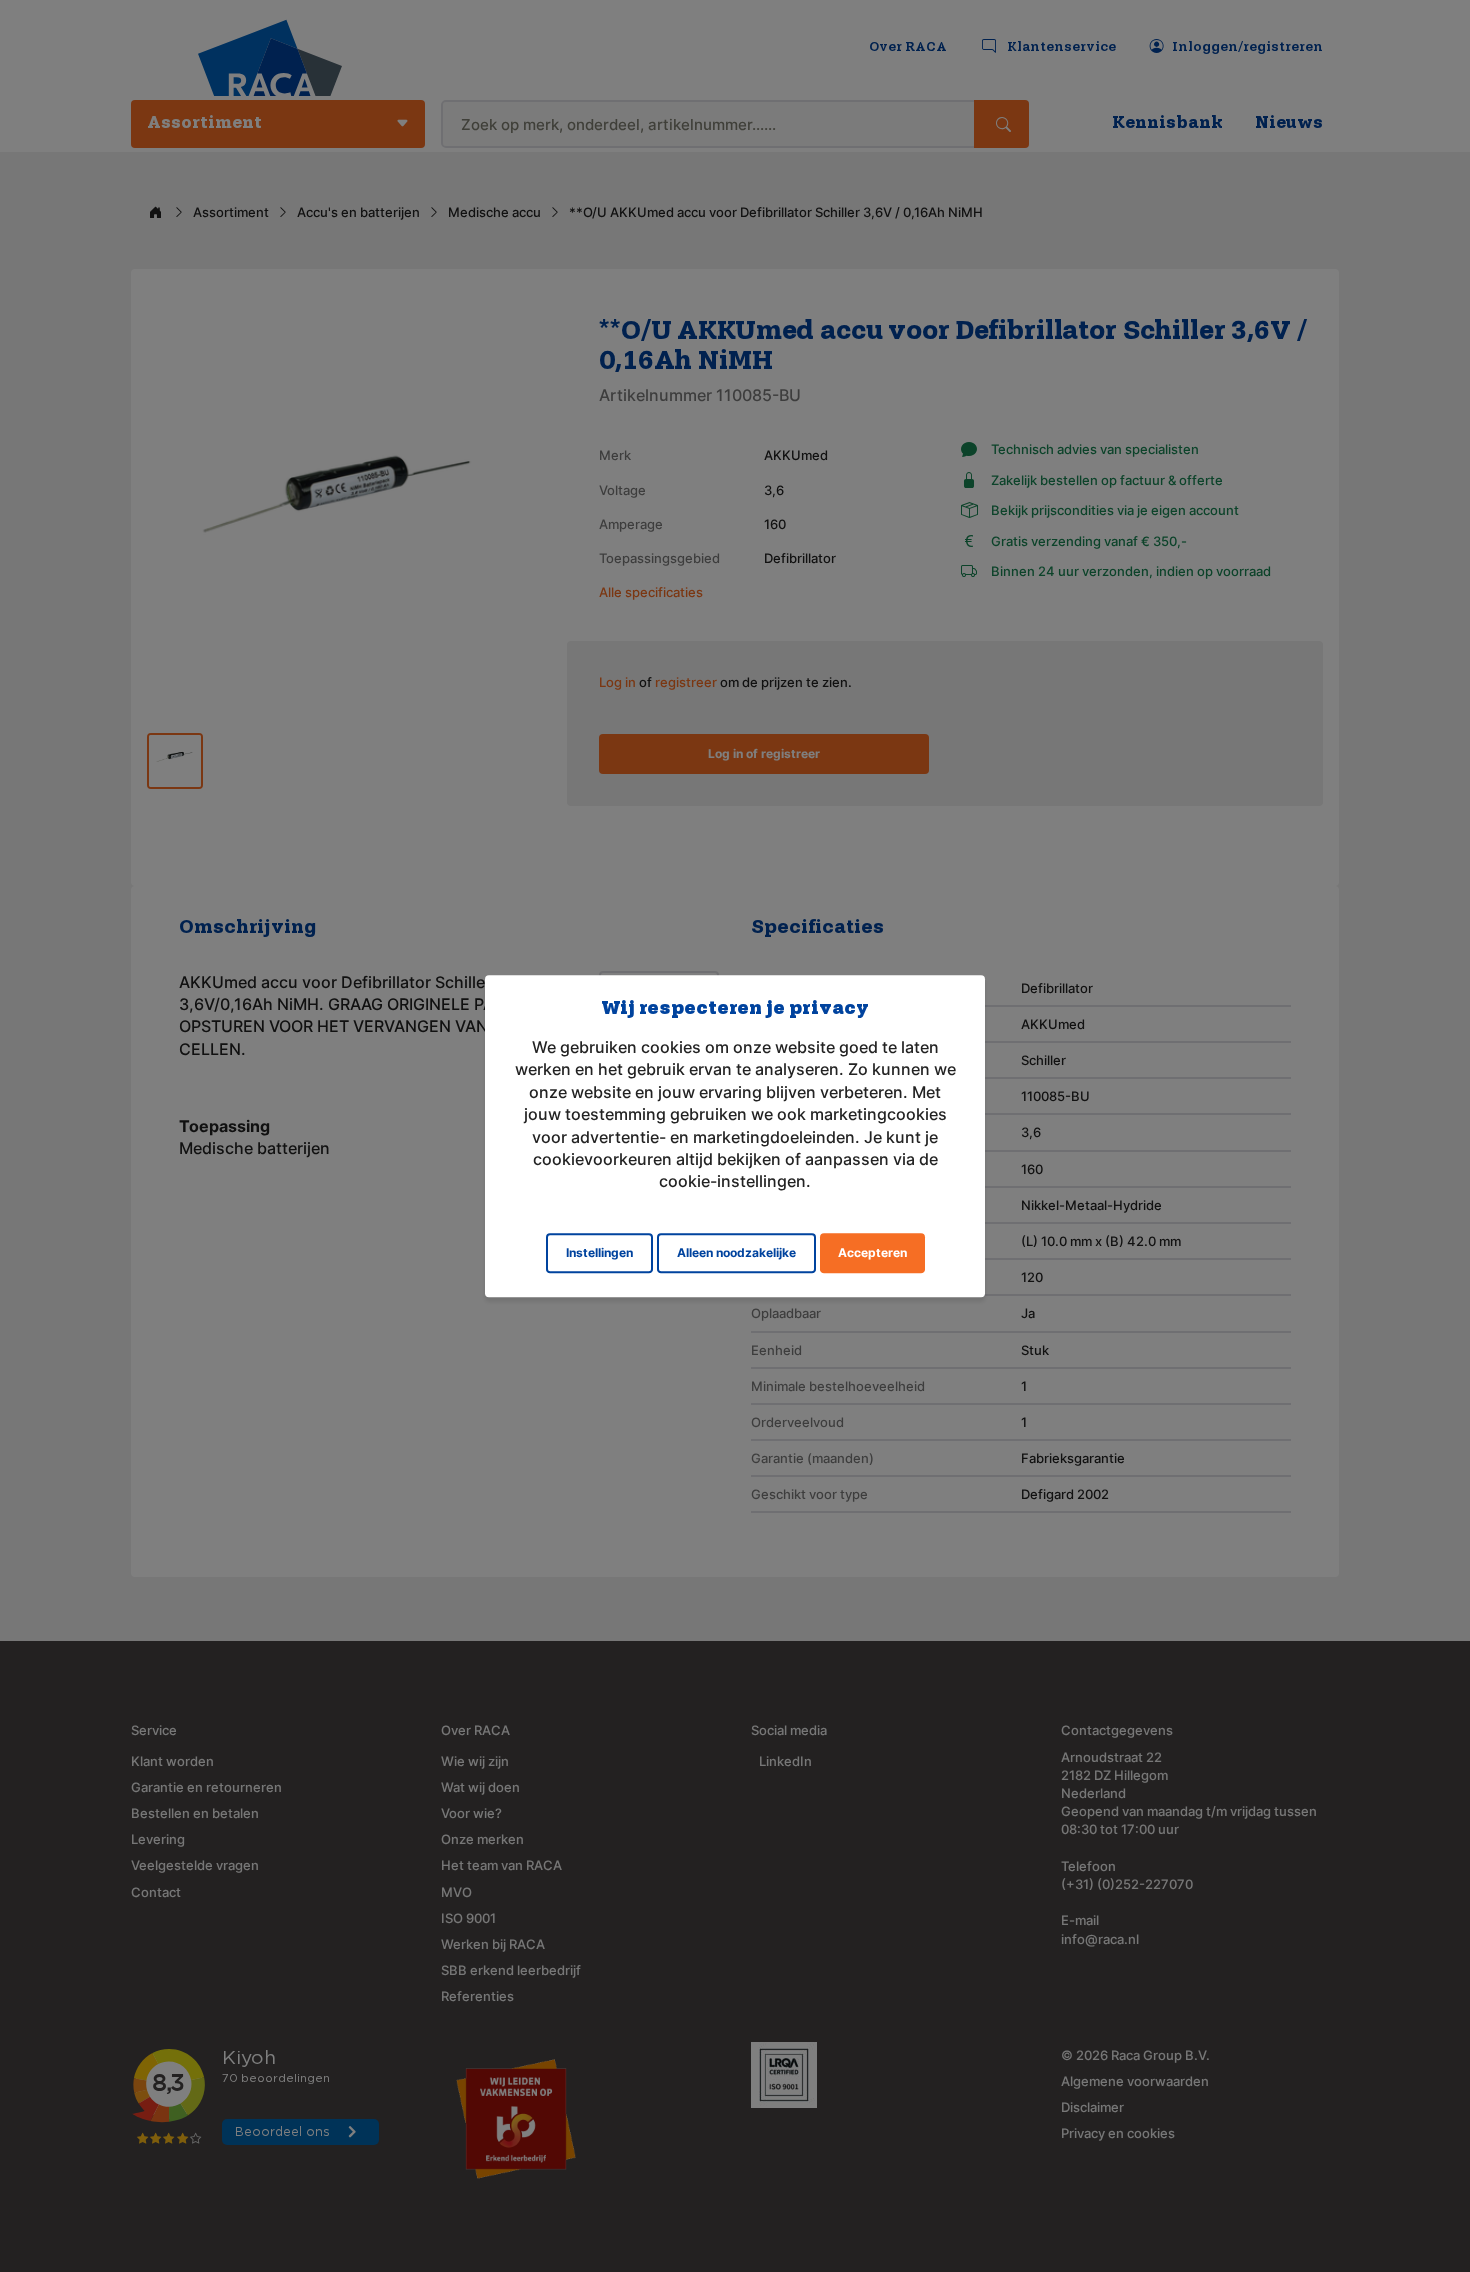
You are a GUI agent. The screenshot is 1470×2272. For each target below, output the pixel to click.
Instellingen (599, 1252)
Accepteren (872, 1252)
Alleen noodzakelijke (736, 1252)
